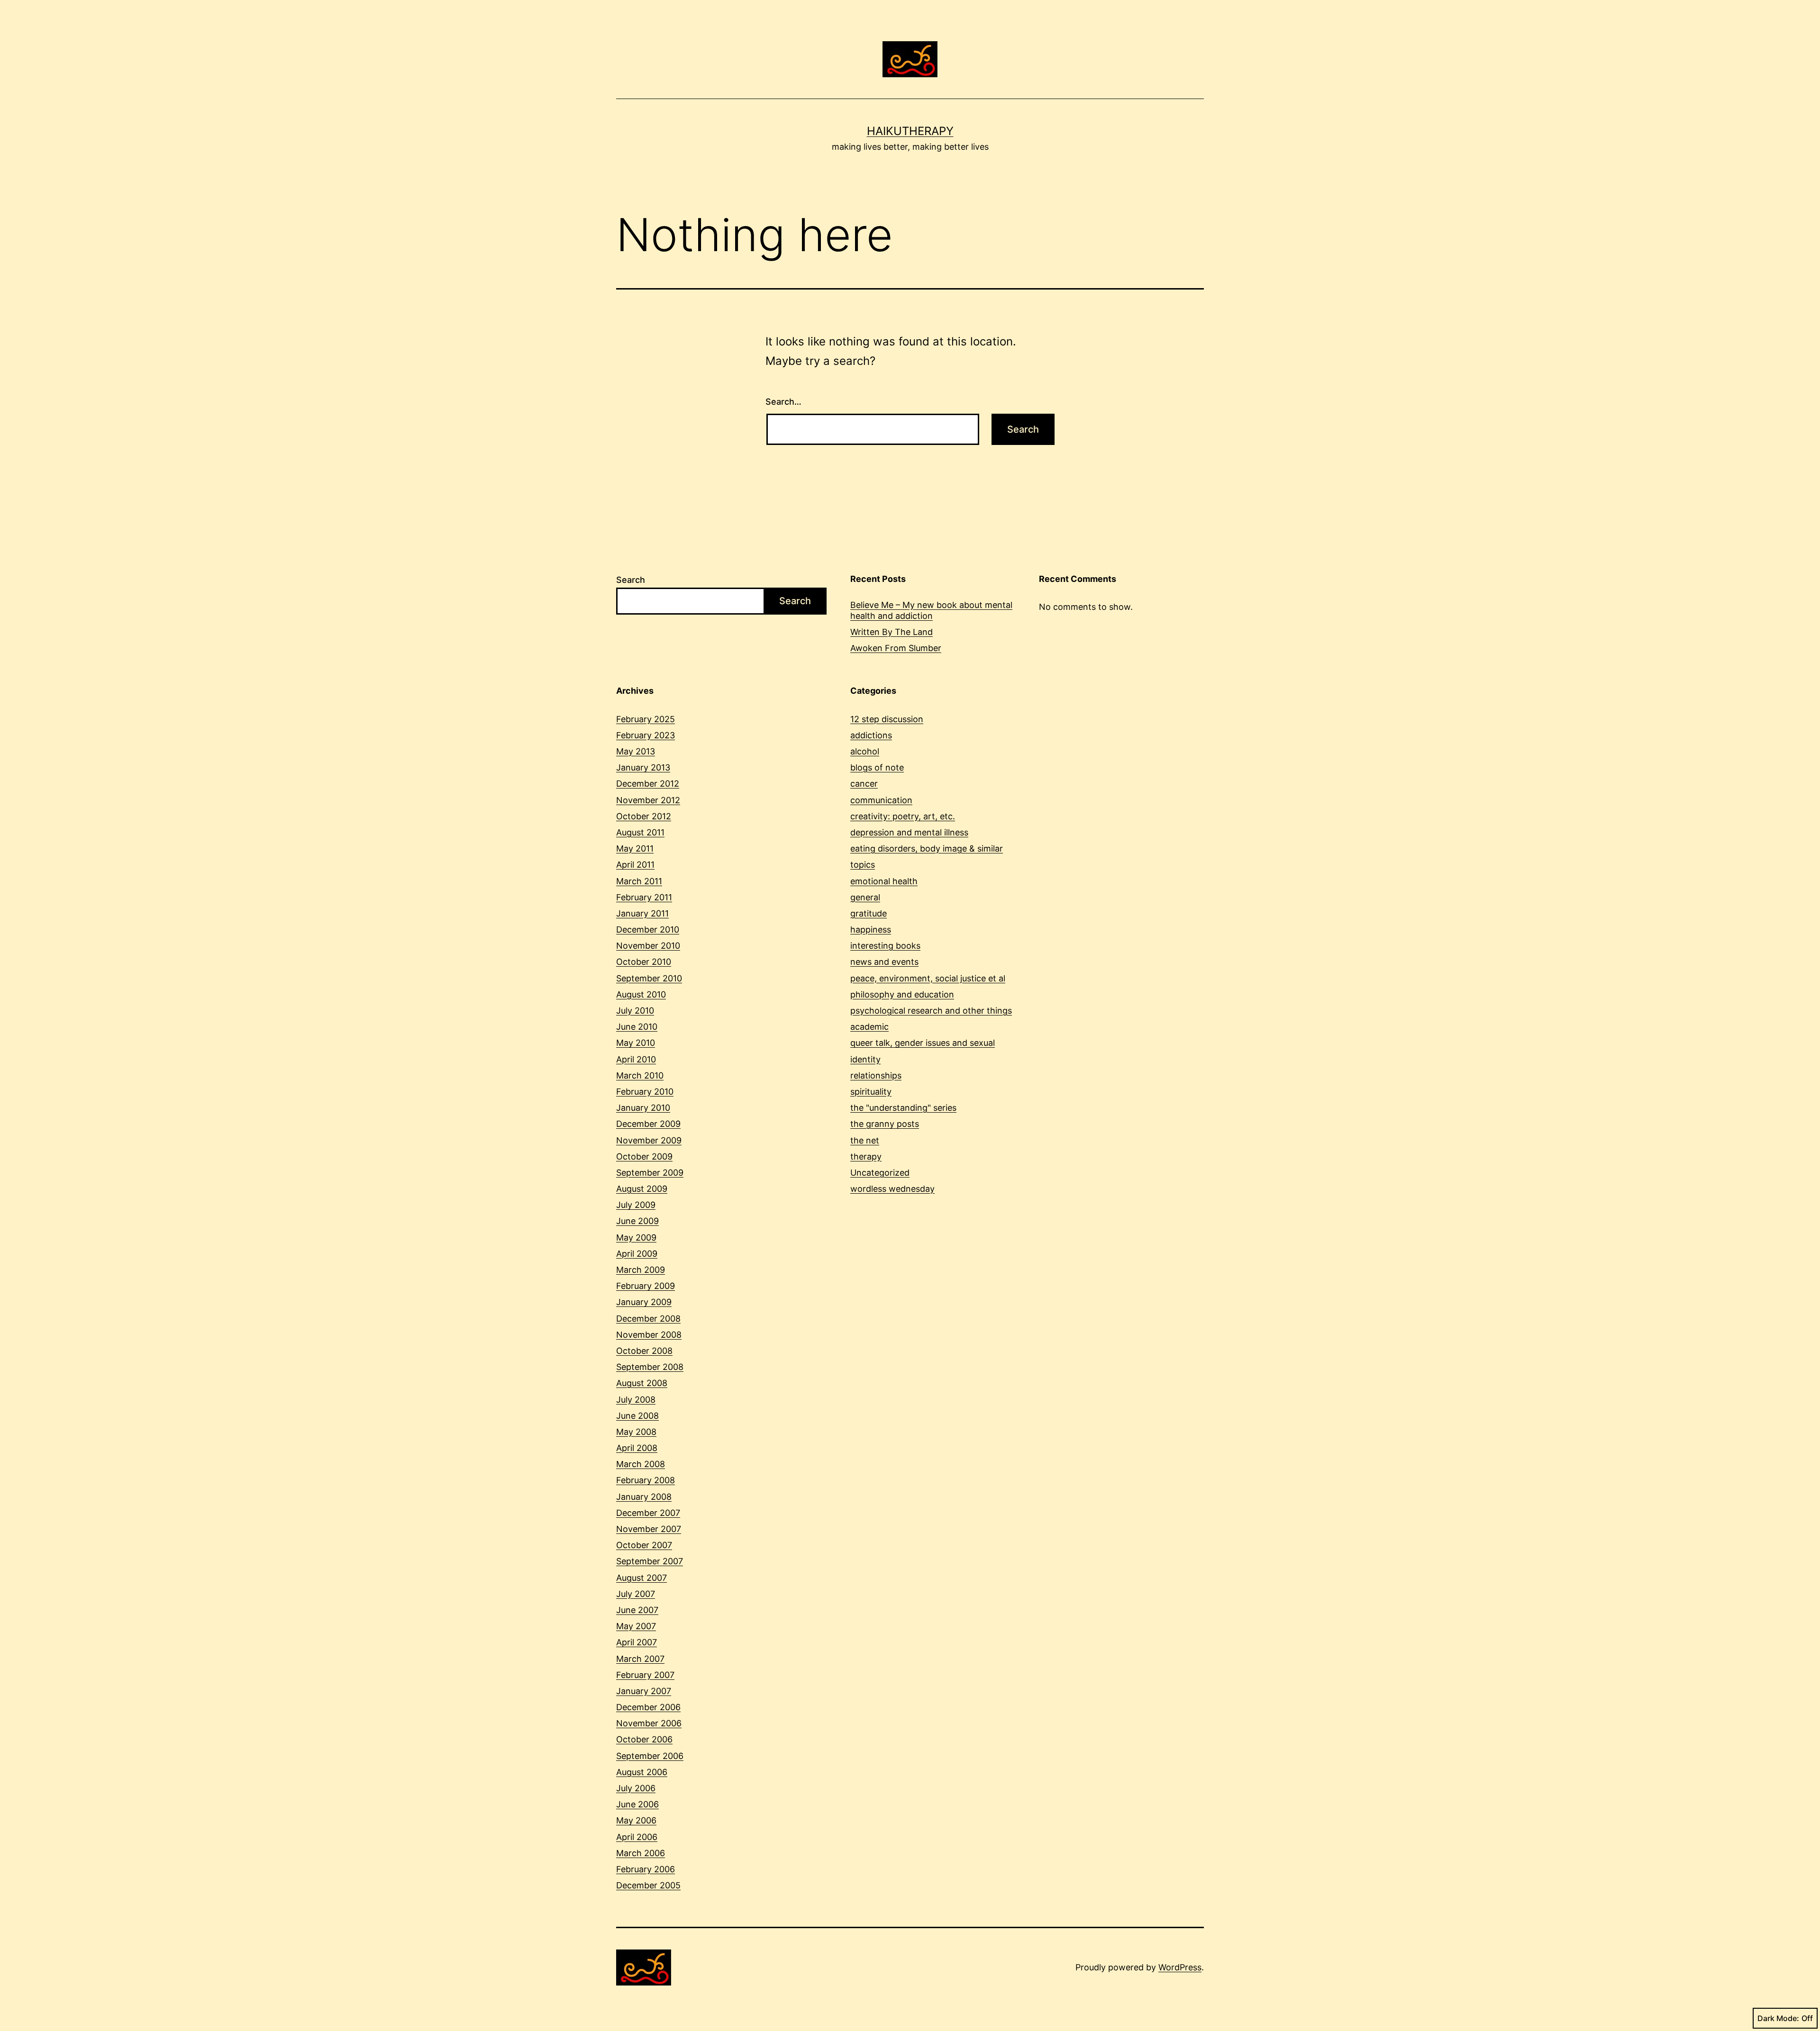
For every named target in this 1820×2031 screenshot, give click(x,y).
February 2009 (646, 1286)
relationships (876, 1075)
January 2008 (644, 1497)
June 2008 (637, 1416)
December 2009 (648, 1124)
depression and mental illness (909, 832)
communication (881, 800)
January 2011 (642, 913)
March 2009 (641, 1270)
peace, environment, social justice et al (928, 978)
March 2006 (641, 1853)
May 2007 (636, 1626)
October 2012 (644, 816)
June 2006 (637, 1804)
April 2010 (636, 1059)
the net (865, 1140)
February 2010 (645, 1092)
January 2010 (643, 1108)
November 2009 (649, 1140)
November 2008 (649, 1335)
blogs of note (877, 767)
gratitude (869, 913)
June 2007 (637, 1610)
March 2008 (641, 1464)
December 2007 (648, 1513)
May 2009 (636, 1238)
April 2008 (637, 1448)
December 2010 (648, 929)
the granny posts (885, 1124)
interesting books (885, 946)
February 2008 (646, 1480)
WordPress (1180, 1967)
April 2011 (635, 865)
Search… (783, 402)
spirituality (871, 1092)
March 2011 (639, 881)
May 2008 (636, 1432)
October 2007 (644, 1545)
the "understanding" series (903, 1108)
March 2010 (640, 1075)
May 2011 (635, 848)
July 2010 (635, 1011)
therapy (866, 1156)
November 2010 (648, 946)
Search (631, 580)
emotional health (884, 881)
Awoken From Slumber (896, 648)
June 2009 (637, 1221)
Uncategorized (880, 1173)
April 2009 (637, 1254)
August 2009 (642, 1189)
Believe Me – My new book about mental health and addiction (931, 610)
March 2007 (640, 1659)
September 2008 (650, 1367)
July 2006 (636, 1788)
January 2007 (644, 1691)
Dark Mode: (1778, 2018)
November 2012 (648, 800)
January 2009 (644, 1302)
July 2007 (636, 1594)
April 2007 (637, 1642)
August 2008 (642, 1383)
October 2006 (644, 1739)
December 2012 (648, 784)
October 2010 (644, 962)
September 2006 (650, 1756)
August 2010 (641, 994)
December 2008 (648, 1319)
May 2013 (636, 751)
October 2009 (644, 1156)
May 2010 (636, 1043)
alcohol (865, 751)
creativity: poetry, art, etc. (903, 816)
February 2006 (646, 1869)
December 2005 (648, 1885)
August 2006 (642, 1772)
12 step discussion (887, 719)
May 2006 (636, 1820)
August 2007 (642, 1578)
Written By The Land (892, 632)
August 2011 (640, 832)
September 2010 (649, 978)
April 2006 (637, 1837)
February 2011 (644, 897)
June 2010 (637, 1027)
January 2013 (643, 767)
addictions (871, 735)
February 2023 (646, 735)
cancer (864, 784)
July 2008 (636, 1400)
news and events (884, 962)
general (865, 897)
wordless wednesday (892, 1189)
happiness (871, 929)
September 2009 (650, 1173)
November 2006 (649, 1723)
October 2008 (644, 1351)
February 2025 (646, 719)
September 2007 (650, 1561)
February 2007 (645, 1675)
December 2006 (648, 1707)
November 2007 (649, 1529)
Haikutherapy (910, 131)
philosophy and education (902, 994)
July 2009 (636, 1205)
